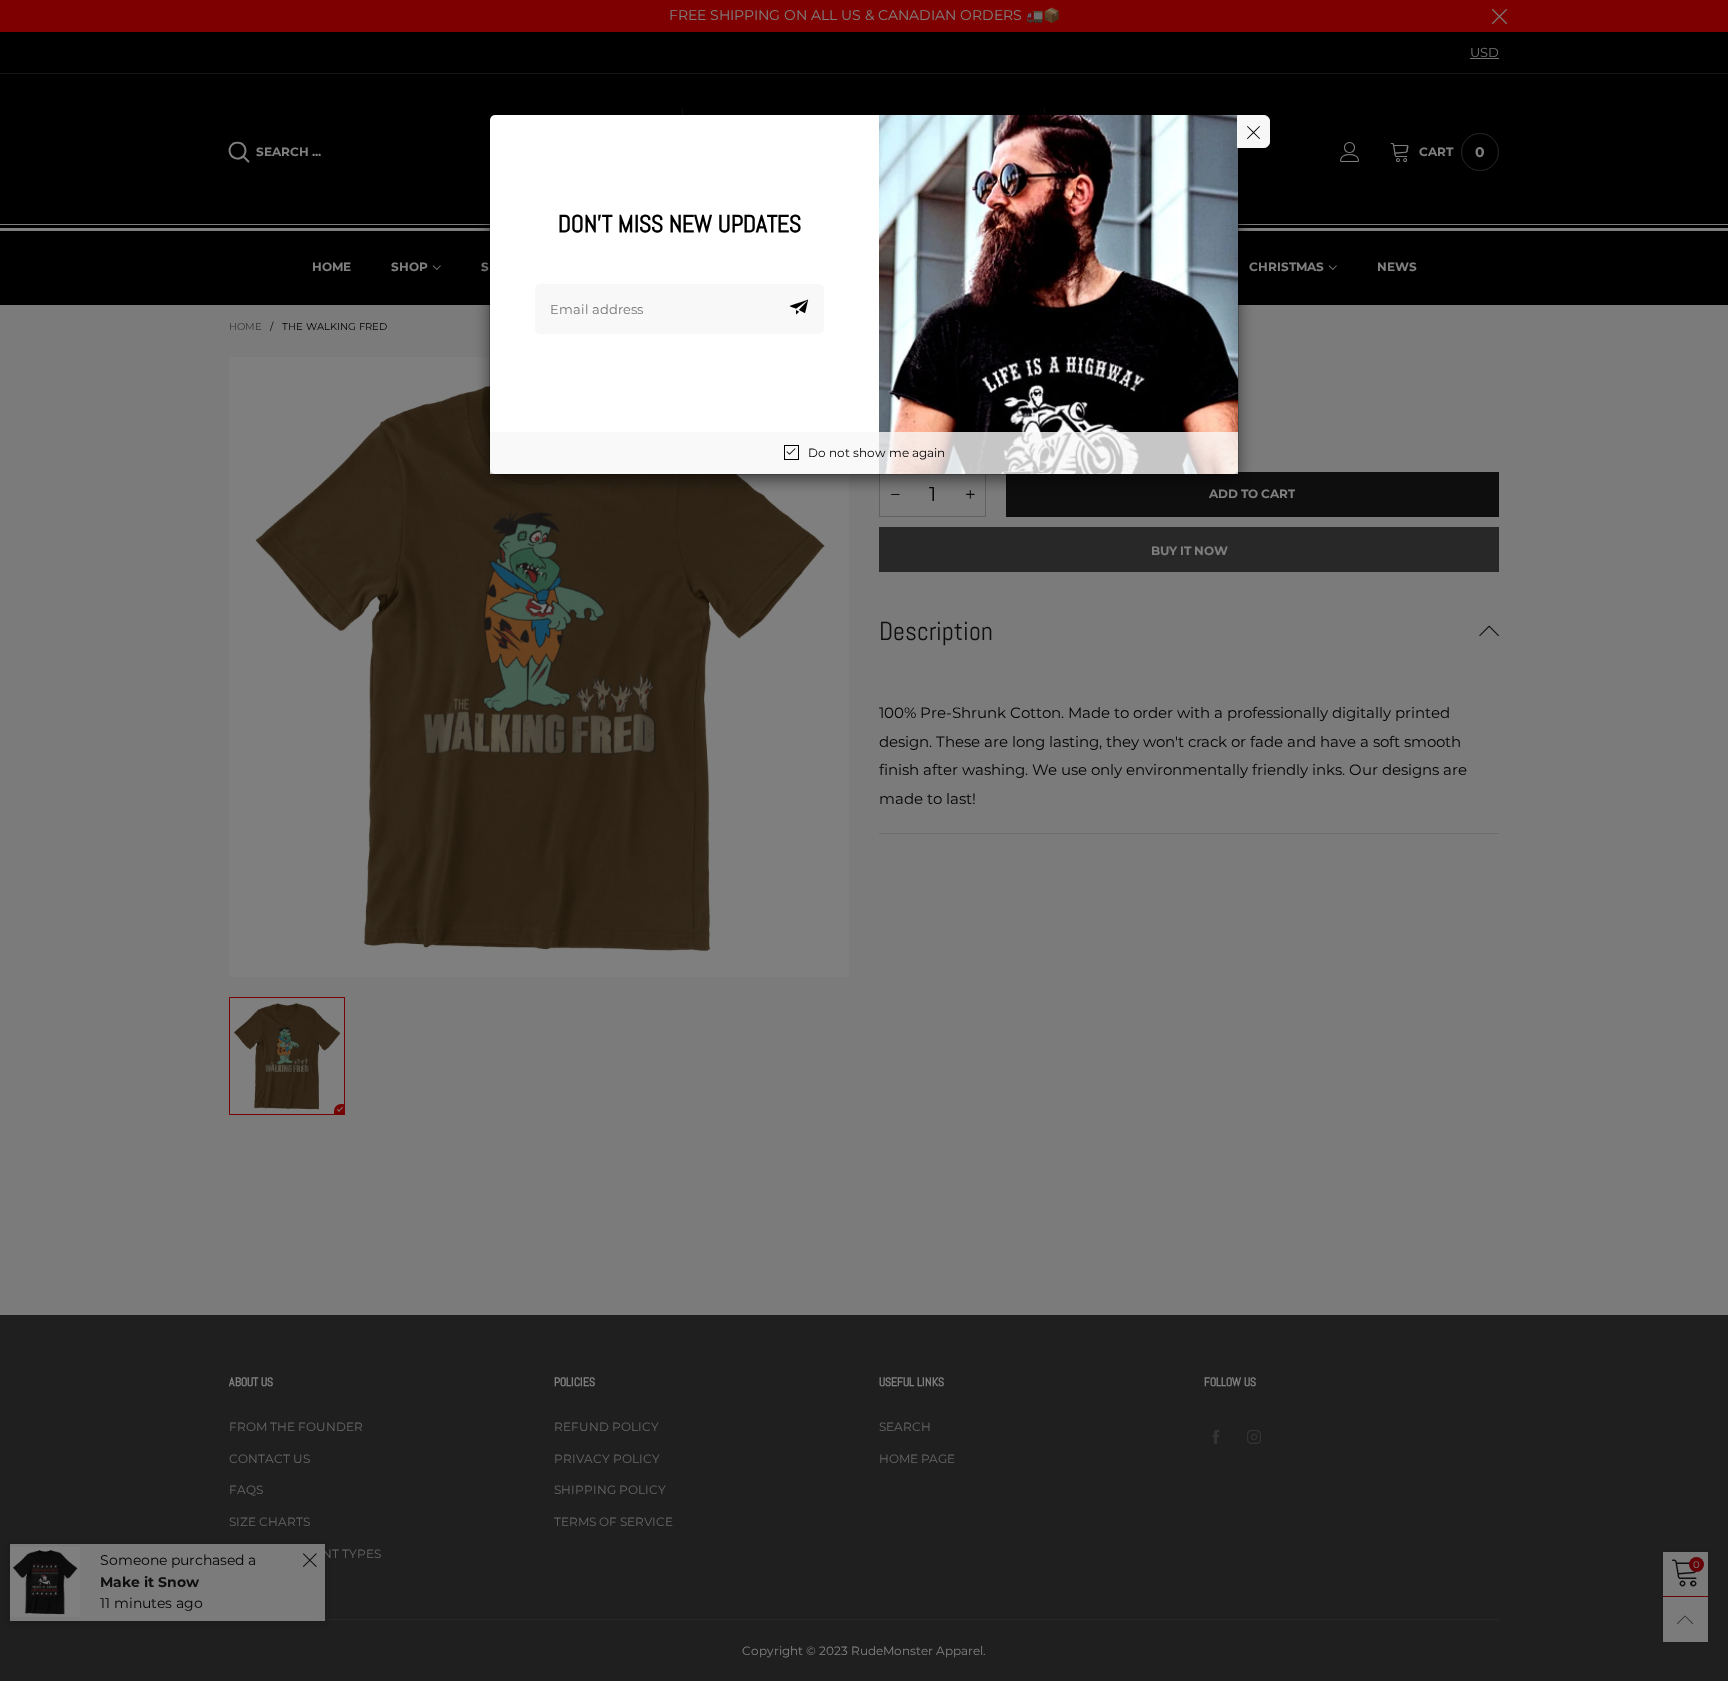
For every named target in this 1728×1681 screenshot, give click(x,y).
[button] (799, 309)
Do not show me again (876, 452)
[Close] (1253, 131)
